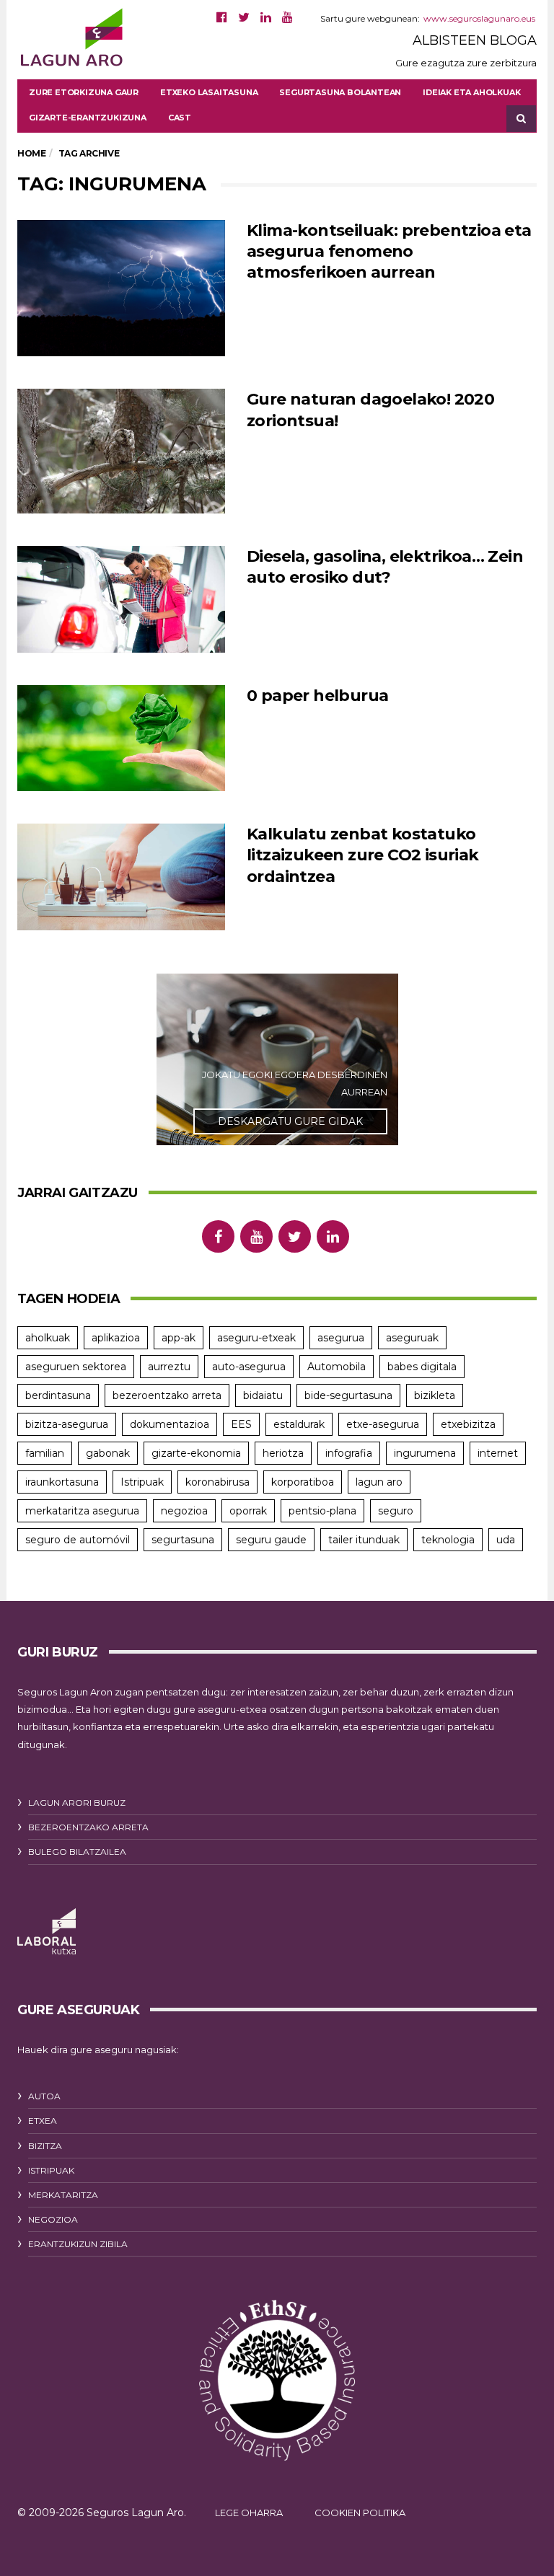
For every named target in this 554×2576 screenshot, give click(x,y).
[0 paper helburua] (121, 738)
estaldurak (299, 1424)
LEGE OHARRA (249, 2513)
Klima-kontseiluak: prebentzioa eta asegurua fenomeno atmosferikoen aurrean (389, 252)
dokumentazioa (170, 1424)
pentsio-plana (322, 1511)
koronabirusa (217, 1482)
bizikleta (435, 1395)
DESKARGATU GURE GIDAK (290, 1121)
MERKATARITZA (63, 2195)
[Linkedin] (266, 17)
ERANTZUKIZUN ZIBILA (78, 2244)
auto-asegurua (249, 1367)
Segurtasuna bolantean (340, 92)
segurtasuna (183, 1540)
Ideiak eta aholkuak (471, 92)
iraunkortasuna (62, 1482)
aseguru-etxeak (256, 1338)
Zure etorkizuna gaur (84, 92)
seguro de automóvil (78, 1540)
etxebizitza (468, 1424)
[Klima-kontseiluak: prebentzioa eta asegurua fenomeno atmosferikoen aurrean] (121, 288)
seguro (396, 1511)
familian (45, 1453)
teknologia (448, 1540)
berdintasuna (58, 1395)
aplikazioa (116, 1338)
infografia (349, 1453)
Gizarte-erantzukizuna (88, 118)
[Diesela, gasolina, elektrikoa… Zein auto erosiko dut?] (121, 599)
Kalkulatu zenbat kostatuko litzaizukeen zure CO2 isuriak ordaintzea (363, 855)
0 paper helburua (317, 696)
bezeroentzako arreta (167, 1395)
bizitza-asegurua (67, 1424)
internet (498, 1453)
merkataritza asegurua (82, 1511)
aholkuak (48, 1338)
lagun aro (379, 1482)
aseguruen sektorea (76, 1367)
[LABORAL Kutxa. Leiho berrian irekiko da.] (47, 1932)
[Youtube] (287, 17)
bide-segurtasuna (348, 1395)
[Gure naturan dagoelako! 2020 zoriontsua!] (121, 451)
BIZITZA (45, 2146)
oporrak (248, 1511)
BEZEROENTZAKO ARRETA (88, 1827)
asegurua (341, 1338)
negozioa (184, 1511)
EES (241, 1424)
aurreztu (169, 1367)
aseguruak (412, 1338)
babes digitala (422, 1367)
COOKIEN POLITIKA (360, 2513)
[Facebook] (222, 17)
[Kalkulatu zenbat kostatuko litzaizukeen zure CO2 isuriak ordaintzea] (121, 877)
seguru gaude (271, 1540)
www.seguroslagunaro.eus (479, 18)
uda (506, 1540)
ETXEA (43, 2121)
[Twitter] (244, 17)
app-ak (179, 1338)
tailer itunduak (364, 1540)
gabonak (108, 1453)
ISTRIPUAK (51, 2170)
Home (31, 153)
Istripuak (142, 1482)
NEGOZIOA (53, 2219)
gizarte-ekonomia (196, 1453)
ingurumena (425, 1453)
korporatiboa (303, 1482)
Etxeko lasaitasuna (209, 92)
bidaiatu (263, 1395)
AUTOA (44, 2096)
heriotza (283, 1453)
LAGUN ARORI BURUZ (77, 1803)
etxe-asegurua (383, 1424)
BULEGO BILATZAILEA (77, 1852)
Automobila (337, 1367)
